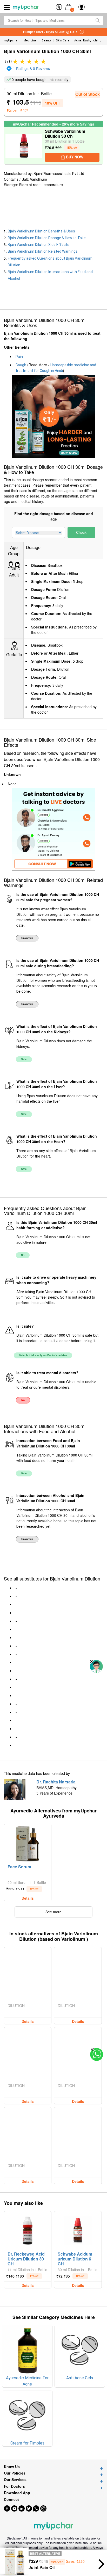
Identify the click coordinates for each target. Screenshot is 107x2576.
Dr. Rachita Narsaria (56, 1782)
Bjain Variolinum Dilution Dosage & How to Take (47, 238)
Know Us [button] (12, 2467)
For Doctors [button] (14, 2486)
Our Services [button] (15, 2480)
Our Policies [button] (15, 2473)
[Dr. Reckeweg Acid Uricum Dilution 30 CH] (28, 2231)
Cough (21, 365)
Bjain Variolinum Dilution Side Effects (39, 245)
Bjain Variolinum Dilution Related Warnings (43, 251)
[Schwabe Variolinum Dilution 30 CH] (24, 146)
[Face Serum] (28, 1843)
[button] (91, 1662)
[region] (42, 208)
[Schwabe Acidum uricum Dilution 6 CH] (78, 2231)
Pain (19, 357)
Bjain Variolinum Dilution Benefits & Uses (41, 231)
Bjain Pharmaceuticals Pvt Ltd (59, 174)
